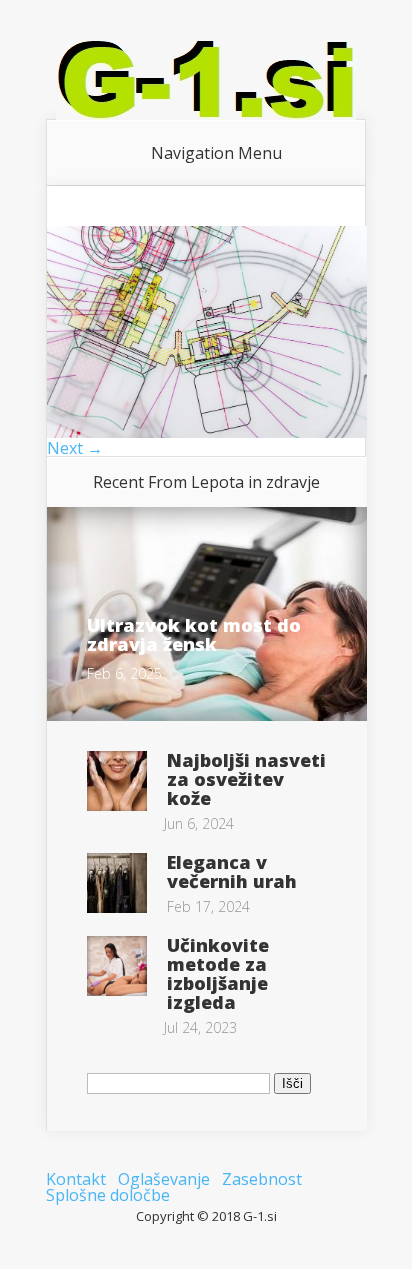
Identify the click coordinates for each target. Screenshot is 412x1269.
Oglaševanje (164, 1179)
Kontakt (76, 1179)
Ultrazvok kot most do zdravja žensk (194, 634)
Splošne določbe (108, 1195)
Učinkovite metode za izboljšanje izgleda (218, 973)
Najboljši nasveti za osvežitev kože (246, 779)
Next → (75, 448)
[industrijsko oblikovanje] (207, 432)
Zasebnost (262, 1179)
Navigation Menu (216, 153)
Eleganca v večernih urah (232, 871)
